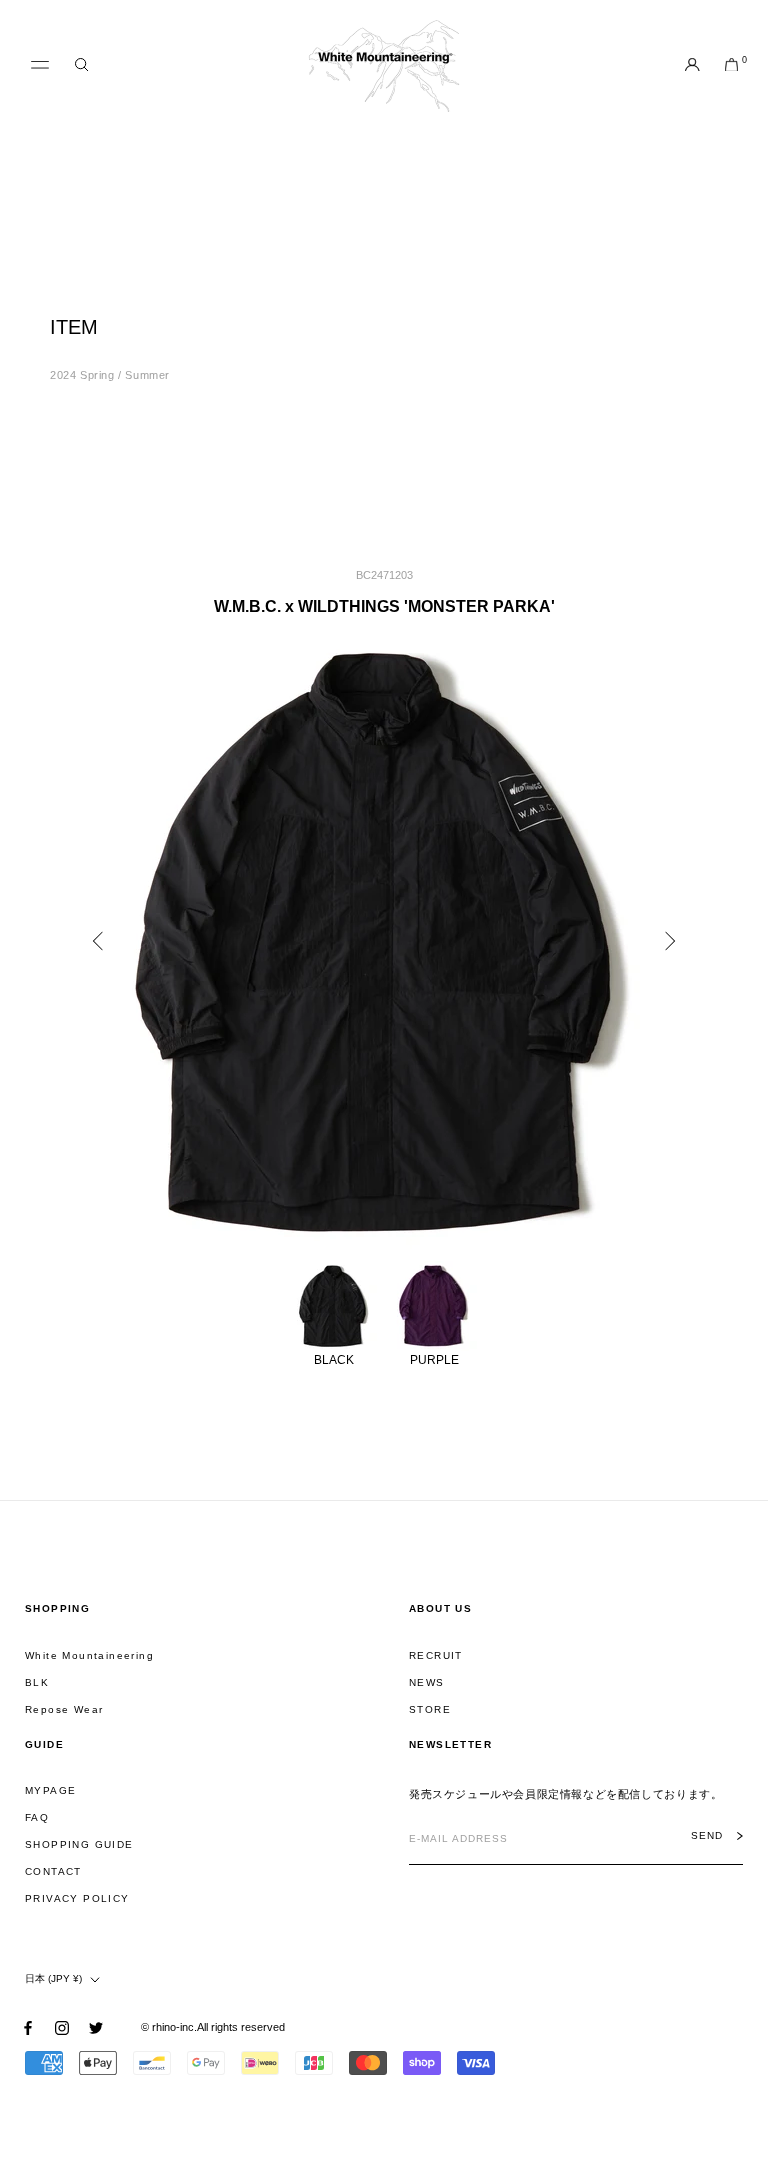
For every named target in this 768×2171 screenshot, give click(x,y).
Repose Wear (64, 1709)
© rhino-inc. (169, 2027)
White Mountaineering (89, 1655)
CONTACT (53, 1871)
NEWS (427, 1682)
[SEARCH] (81, 65)
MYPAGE (50, 1790)
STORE (430, 1709)
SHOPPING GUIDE (79, 1844)
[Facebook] (28, 2027)
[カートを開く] (731, 66)
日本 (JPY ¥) (53, 1978)
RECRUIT (436, 1655)
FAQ (37, 1817)
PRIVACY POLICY (77, 1898)
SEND (707, 1836)
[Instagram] (62, 2027)
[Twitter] (96, 2027)
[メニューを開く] (40, 65)
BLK (37, 1682)
